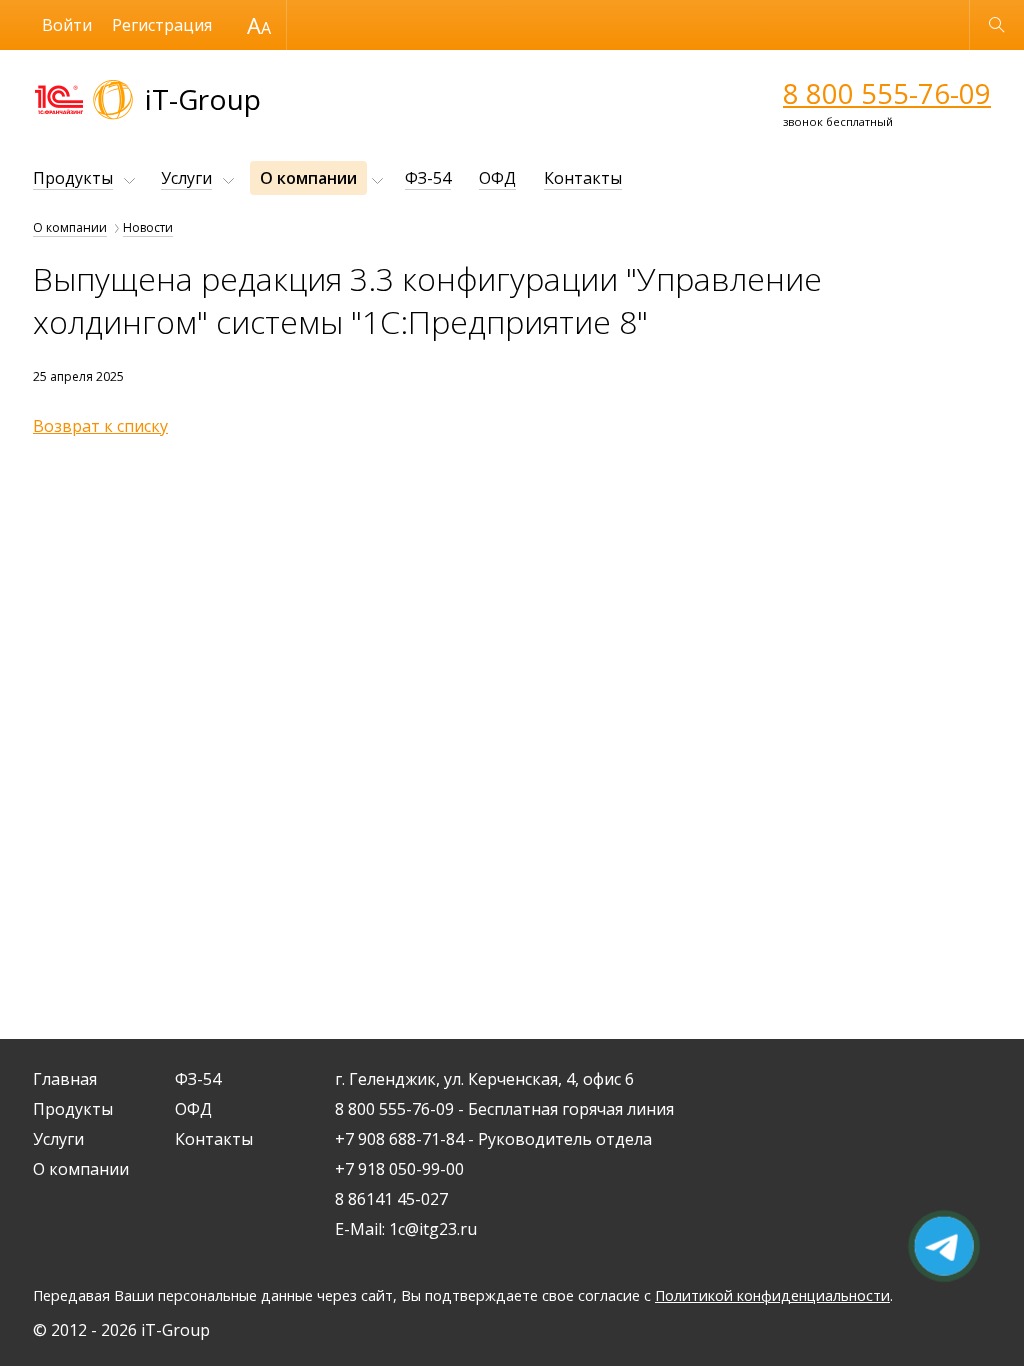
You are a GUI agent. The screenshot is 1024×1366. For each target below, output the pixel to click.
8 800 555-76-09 (887, 93)
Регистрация (162, 25)
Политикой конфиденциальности (772, 1295)
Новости (148, 227)
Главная (65, 1079)
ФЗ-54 (428, 178)
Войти (67, 25)
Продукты (73, 178)
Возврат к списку (100, 426)
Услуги (186, 178)
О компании (308, 178)
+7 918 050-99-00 (399, 1169)
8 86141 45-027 (391, 1199)
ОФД (497, 178)
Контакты (583, 178)
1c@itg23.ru (433, 1229)
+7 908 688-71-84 (399, 1139)
